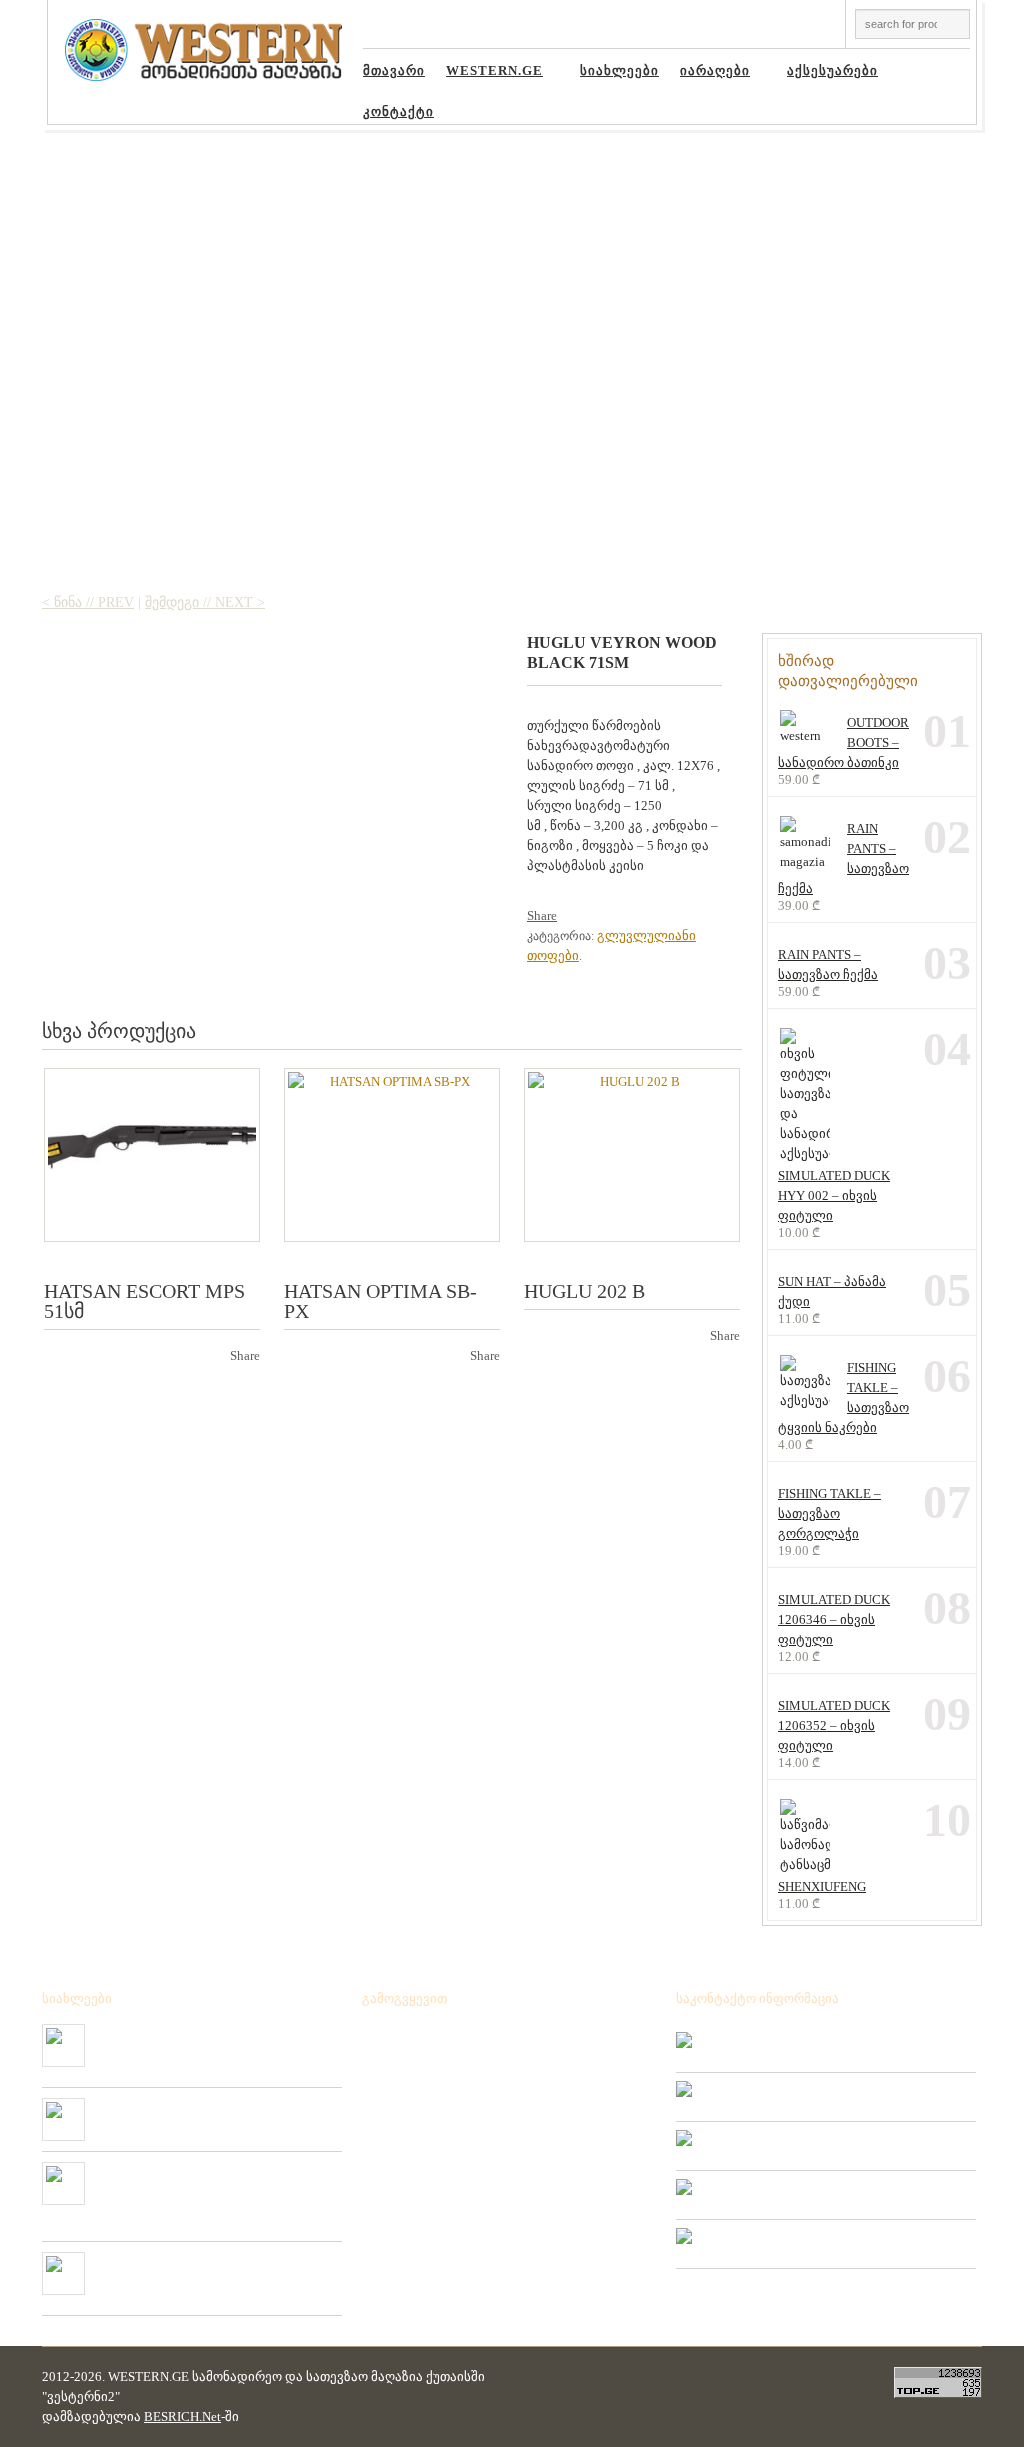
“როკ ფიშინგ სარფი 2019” (174, 2106)
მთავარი (394, 71)
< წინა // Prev (88, 602)
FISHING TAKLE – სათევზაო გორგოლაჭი (829, 1513)
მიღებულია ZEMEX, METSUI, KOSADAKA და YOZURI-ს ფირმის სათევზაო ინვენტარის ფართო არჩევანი (214, 2186)
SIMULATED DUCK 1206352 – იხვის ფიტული (834, 1725)
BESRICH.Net (182, 2416)
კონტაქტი (398, 112)
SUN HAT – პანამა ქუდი (832, 1291)
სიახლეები (619, 71)
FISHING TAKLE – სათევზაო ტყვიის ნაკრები (843, 1397)
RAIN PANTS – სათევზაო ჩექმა (843, 858)
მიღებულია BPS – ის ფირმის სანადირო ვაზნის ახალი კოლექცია (207, 2040)
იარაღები (707, 74)
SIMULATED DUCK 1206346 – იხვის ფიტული (834, 1619)
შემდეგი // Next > (205, 602)
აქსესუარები (825, 74)
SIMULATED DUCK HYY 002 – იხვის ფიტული (834, 1195)
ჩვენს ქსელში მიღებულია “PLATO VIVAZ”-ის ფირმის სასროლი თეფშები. (210, 2268)
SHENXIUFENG (822, 1886)
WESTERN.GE (487, 74)
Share (542, 915)
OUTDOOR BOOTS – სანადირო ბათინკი (843, 742)
